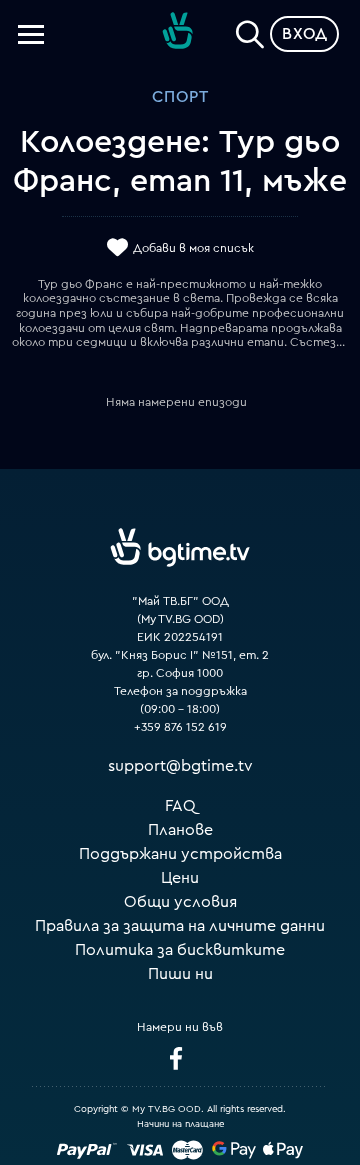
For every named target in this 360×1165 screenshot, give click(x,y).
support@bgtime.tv (180, 766)
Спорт (180, 97)
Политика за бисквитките (180, 950)
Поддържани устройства (180, 854)
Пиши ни (180, 974)
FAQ (180, 806)
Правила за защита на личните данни (180, 926)
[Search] (250, 30)
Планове (180, 830)
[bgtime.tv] (180, 547)
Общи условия (180, 902)
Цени (180, 878)
